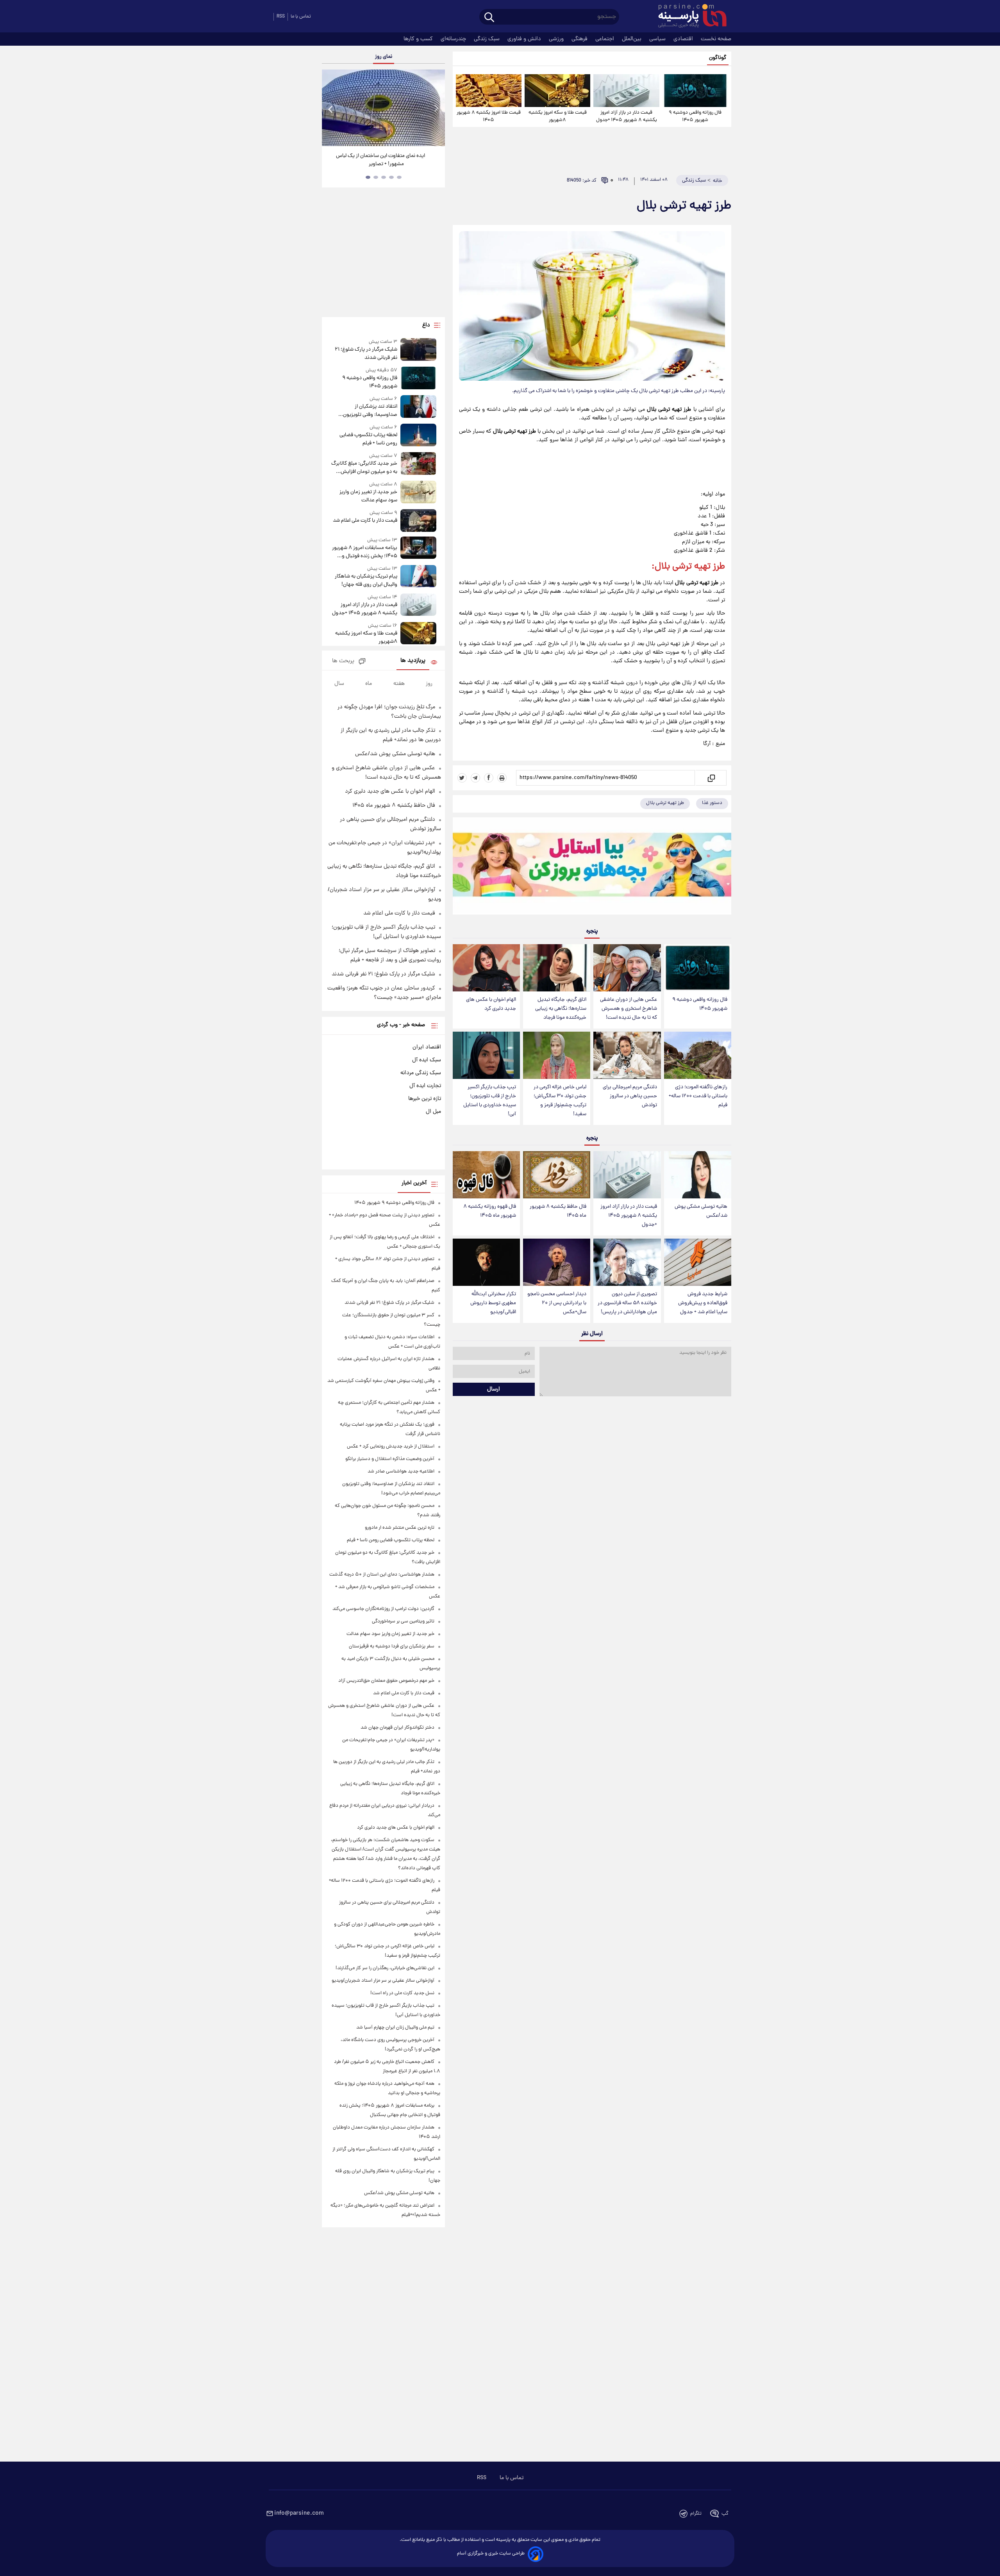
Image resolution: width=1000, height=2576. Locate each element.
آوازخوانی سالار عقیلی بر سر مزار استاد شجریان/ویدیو (383, 1981)
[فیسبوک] (489, 778)
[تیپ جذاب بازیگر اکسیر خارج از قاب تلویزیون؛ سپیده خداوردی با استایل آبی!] (486, 1055)
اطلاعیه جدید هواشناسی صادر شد (401, 1472)
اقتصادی (684, 39)
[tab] (399, 177)
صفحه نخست (716, 39)
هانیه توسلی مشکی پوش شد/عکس (701, 1211)
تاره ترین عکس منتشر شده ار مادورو (400, 1528)
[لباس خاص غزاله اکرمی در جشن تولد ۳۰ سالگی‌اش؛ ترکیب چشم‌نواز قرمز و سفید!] (557, 1055)
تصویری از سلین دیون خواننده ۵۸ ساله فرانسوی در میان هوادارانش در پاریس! (627, 1303)
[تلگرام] (475, 778)
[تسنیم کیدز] (592, 868)
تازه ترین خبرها (425, 1099)
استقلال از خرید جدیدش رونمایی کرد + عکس (391, 1447)
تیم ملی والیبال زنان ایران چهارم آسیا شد (395, 2028)
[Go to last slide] (331, 109)
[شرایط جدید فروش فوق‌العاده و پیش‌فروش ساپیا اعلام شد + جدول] (698, 1262)
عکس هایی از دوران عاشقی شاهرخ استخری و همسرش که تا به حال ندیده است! (629, 1009)
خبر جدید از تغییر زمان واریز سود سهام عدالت (368, 496)
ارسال (494, 1389)
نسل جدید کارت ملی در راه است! (402, 1993)
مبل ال (433, 1112)
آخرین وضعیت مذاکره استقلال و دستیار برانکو (390, 1459)
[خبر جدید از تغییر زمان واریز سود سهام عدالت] (418, 493)
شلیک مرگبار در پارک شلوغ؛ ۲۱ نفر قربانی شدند (366, 354)
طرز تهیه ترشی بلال (665, 803)
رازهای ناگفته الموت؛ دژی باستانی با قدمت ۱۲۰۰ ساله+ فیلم (698, 1096)
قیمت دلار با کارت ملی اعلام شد (365, 521)
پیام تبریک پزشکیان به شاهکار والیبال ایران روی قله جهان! (366, 581)
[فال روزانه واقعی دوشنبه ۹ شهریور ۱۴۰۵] (695, 91)
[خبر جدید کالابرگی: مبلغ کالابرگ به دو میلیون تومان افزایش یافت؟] (418, 464)
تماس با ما (301, 17)
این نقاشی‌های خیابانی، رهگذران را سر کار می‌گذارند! (380, 160)
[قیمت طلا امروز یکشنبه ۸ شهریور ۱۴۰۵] (489, 91)
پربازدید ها (413, 661)
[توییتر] (462, 778)
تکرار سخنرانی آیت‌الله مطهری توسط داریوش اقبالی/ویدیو (493, 1303)
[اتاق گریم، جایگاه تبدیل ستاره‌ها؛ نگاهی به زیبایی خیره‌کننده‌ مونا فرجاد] (557, 968)
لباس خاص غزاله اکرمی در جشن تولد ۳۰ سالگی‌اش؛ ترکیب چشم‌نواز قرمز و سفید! (560, 1101)
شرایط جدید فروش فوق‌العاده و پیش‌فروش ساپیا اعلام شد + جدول (703, 1303)
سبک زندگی (487, 39)
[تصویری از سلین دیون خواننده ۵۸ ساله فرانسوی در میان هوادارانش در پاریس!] (627, 1262)
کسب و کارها (419, 39)
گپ (725, 2514)
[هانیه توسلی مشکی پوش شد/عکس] (698, 1175)
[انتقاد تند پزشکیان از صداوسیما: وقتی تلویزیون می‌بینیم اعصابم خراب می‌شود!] (418, 407)
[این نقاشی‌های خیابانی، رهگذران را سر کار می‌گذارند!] (383, 108)
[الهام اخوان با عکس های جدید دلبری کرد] (486, 968)
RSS (281, 17)
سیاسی (658, 39)
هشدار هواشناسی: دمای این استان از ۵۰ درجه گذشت (382, 1575)
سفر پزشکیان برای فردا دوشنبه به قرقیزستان (392, 1646)
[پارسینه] (688, 17)
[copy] (711, 778)
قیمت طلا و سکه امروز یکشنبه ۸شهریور (558, 116)
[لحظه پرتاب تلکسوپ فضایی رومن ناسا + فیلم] (418, 436)
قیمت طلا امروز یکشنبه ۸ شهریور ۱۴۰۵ (489, 116)
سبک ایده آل (427, 1060)
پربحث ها (343, 661)
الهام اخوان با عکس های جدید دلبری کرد (491, 1004)
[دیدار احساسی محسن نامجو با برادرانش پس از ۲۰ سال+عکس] (557, 1262)
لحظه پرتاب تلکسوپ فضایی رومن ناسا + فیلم (368, 439)
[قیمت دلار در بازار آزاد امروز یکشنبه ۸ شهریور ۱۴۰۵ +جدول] (626, 91)
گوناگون (718, 58)
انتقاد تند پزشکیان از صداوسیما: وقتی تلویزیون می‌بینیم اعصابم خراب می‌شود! (366, 411)
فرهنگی (580, 39)
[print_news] (502, 778)
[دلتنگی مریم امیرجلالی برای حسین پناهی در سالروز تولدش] (627, 1055)
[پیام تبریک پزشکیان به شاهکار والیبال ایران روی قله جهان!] (418, 577)
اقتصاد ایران (427, 1047)
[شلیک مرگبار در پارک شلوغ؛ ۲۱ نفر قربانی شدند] (418, 350)
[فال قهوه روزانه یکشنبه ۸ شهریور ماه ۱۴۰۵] (486, 1175)
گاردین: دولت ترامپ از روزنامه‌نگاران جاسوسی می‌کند (383, 1609)
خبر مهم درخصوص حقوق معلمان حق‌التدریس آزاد (386, 1681)
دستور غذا (712, 803)
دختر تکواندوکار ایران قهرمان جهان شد (397, 1728)
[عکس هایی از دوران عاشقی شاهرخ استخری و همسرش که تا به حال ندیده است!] (627, 968)
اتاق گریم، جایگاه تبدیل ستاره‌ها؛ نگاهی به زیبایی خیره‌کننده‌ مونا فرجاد (561, 1009)
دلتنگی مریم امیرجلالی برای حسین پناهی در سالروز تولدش (630, 1096)
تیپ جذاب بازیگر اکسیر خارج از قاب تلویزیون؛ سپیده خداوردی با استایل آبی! (490, 1101)
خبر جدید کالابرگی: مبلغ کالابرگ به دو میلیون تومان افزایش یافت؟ (364, 468)
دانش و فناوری (525, 39)
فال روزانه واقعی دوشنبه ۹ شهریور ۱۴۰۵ (695, 116)
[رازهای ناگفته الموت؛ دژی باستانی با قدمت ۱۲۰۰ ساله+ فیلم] (698, 1055)
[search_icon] (489, 18)
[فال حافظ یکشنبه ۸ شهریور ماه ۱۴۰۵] (557, 1175)
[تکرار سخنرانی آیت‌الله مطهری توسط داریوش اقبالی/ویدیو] (486, 1262)
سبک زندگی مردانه (421, 1073)
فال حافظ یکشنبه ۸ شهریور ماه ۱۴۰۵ (558, 1211)
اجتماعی (605, 39)
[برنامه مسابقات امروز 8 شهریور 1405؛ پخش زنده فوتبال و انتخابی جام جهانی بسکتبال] (418, 548)
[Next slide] (436, 109)
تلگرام (696, 2514)
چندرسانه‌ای (454, 39)
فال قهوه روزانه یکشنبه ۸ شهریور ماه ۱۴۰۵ (490, 1211)
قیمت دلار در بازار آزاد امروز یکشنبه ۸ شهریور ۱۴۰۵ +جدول (627, 116)
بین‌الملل (632, 39)
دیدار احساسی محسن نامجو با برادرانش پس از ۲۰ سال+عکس (557, 1303)
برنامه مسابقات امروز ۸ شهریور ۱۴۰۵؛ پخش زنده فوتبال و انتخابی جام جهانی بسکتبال (364, 552)
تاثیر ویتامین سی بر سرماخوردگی (403, 1621)
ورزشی (557, 39)
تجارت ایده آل (425, 1086)
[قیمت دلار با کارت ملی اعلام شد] (418, 520)
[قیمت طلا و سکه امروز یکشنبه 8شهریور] (557, 91)
